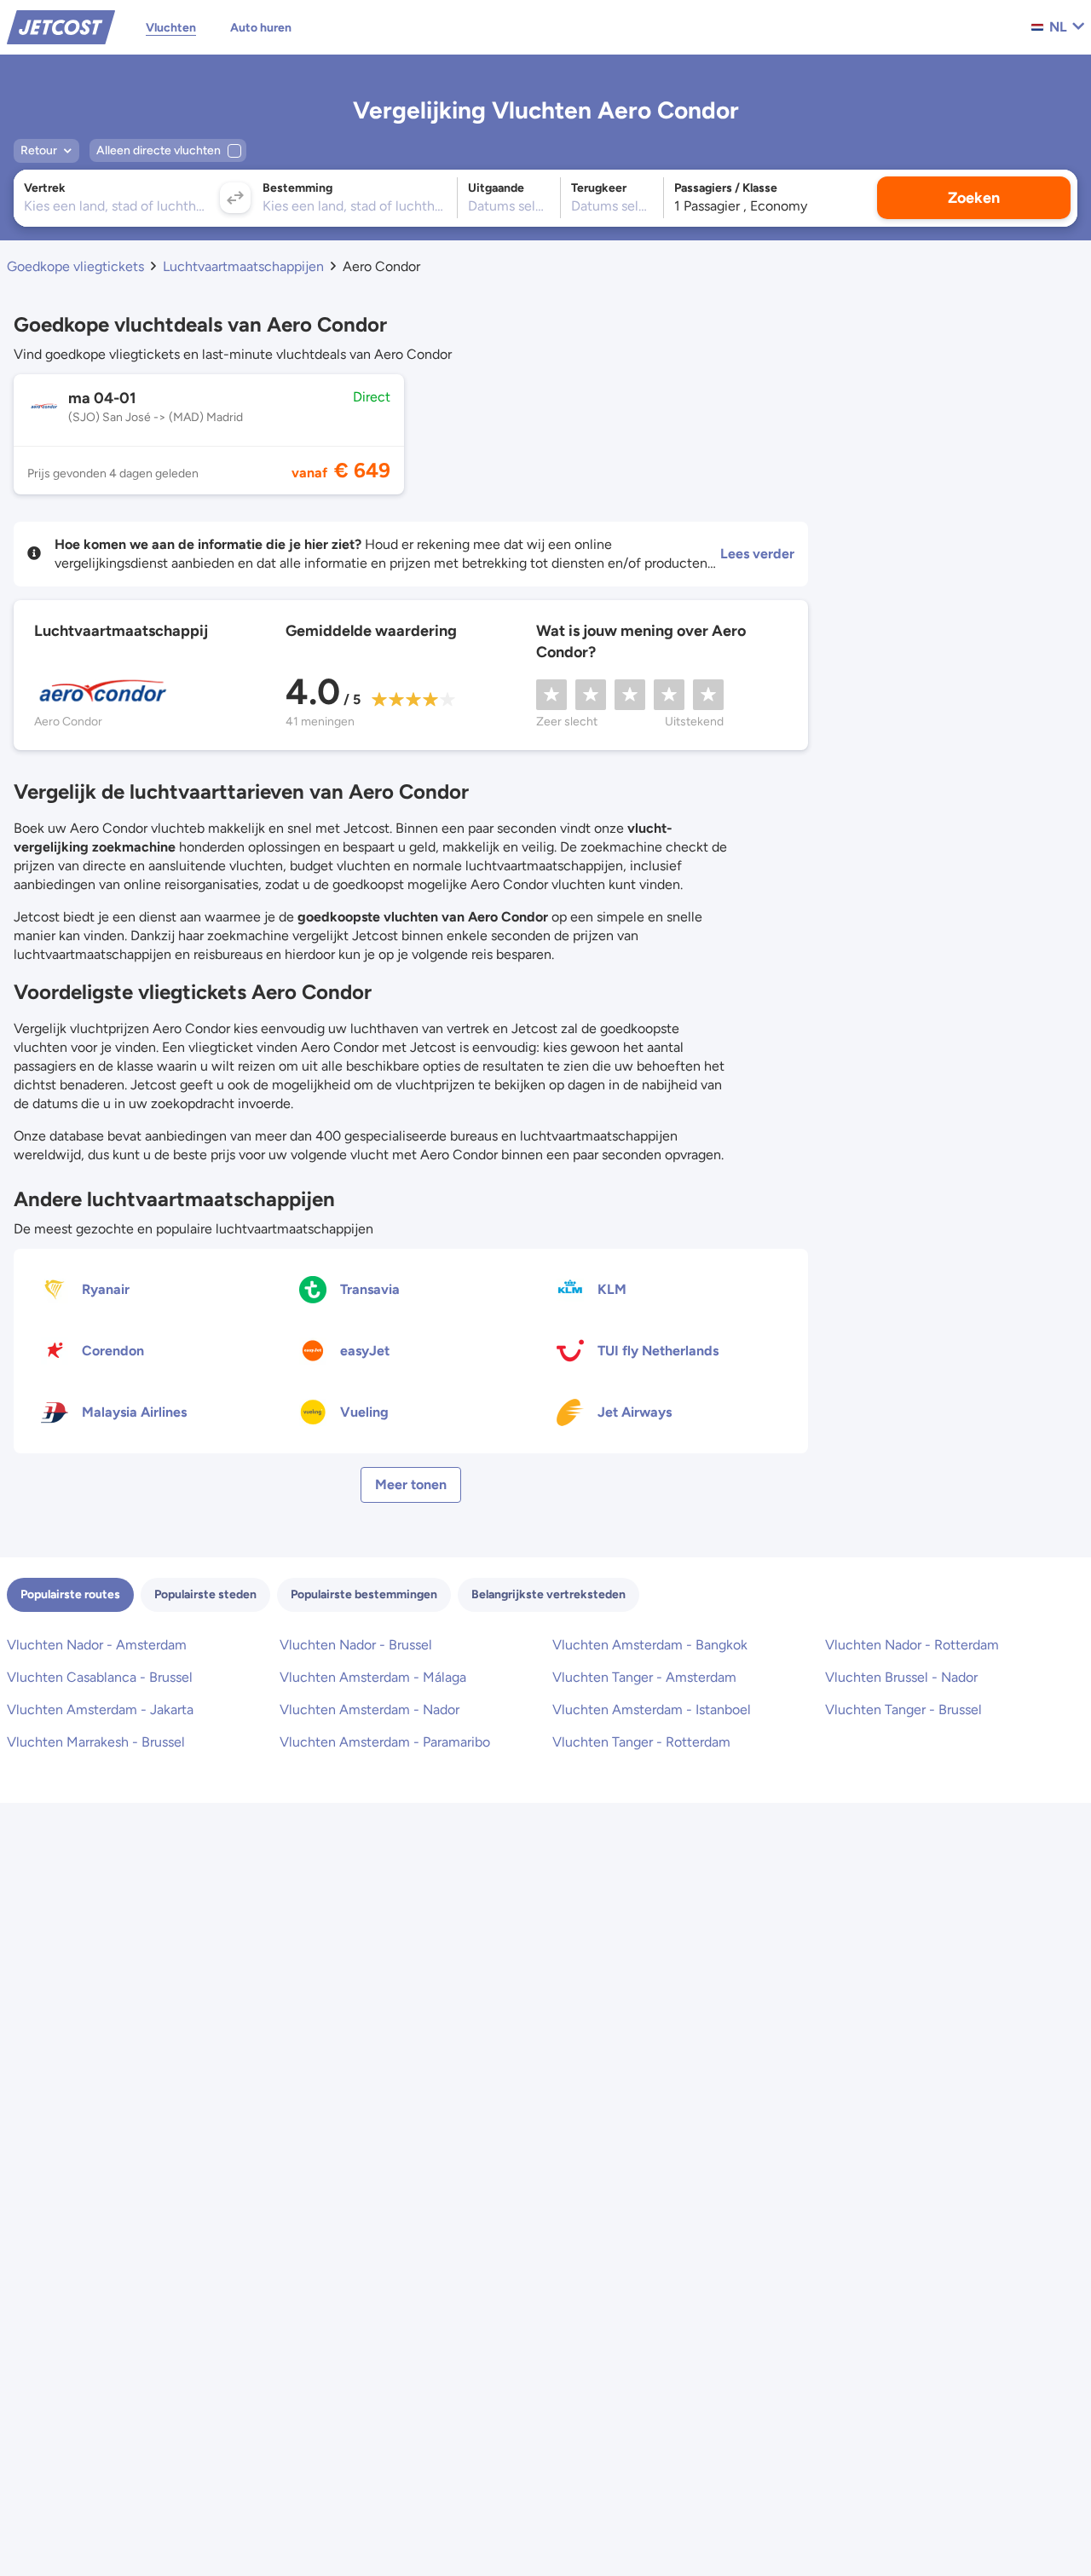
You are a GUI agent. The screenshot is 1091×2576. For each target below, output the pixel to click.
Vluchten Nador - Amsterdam (97, 1645)
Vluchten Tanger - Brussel (903, 1710)
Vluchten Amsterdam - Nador (369, 1710)
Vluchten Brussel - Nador (901, 1677)
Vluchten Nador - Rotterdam (912, 1645)
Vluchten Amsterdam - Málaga (373, 1677)
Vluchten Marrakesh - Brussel (96, 1742)
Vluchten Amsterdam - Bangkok (650, 1645)
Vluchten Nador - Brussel (356, 1645)
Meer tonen (411, 1484)
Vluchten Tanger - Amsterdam (644, 1677)
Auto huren (261, 28)
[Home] (61, 26)
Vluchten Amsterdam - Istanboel (652, 1710)
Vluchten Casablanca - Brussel (100, 1677)
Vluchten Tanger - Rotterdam (641, 1742)
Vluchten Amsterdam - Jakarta (100, 1710)
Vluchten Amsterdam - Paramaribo (385, 1742)
